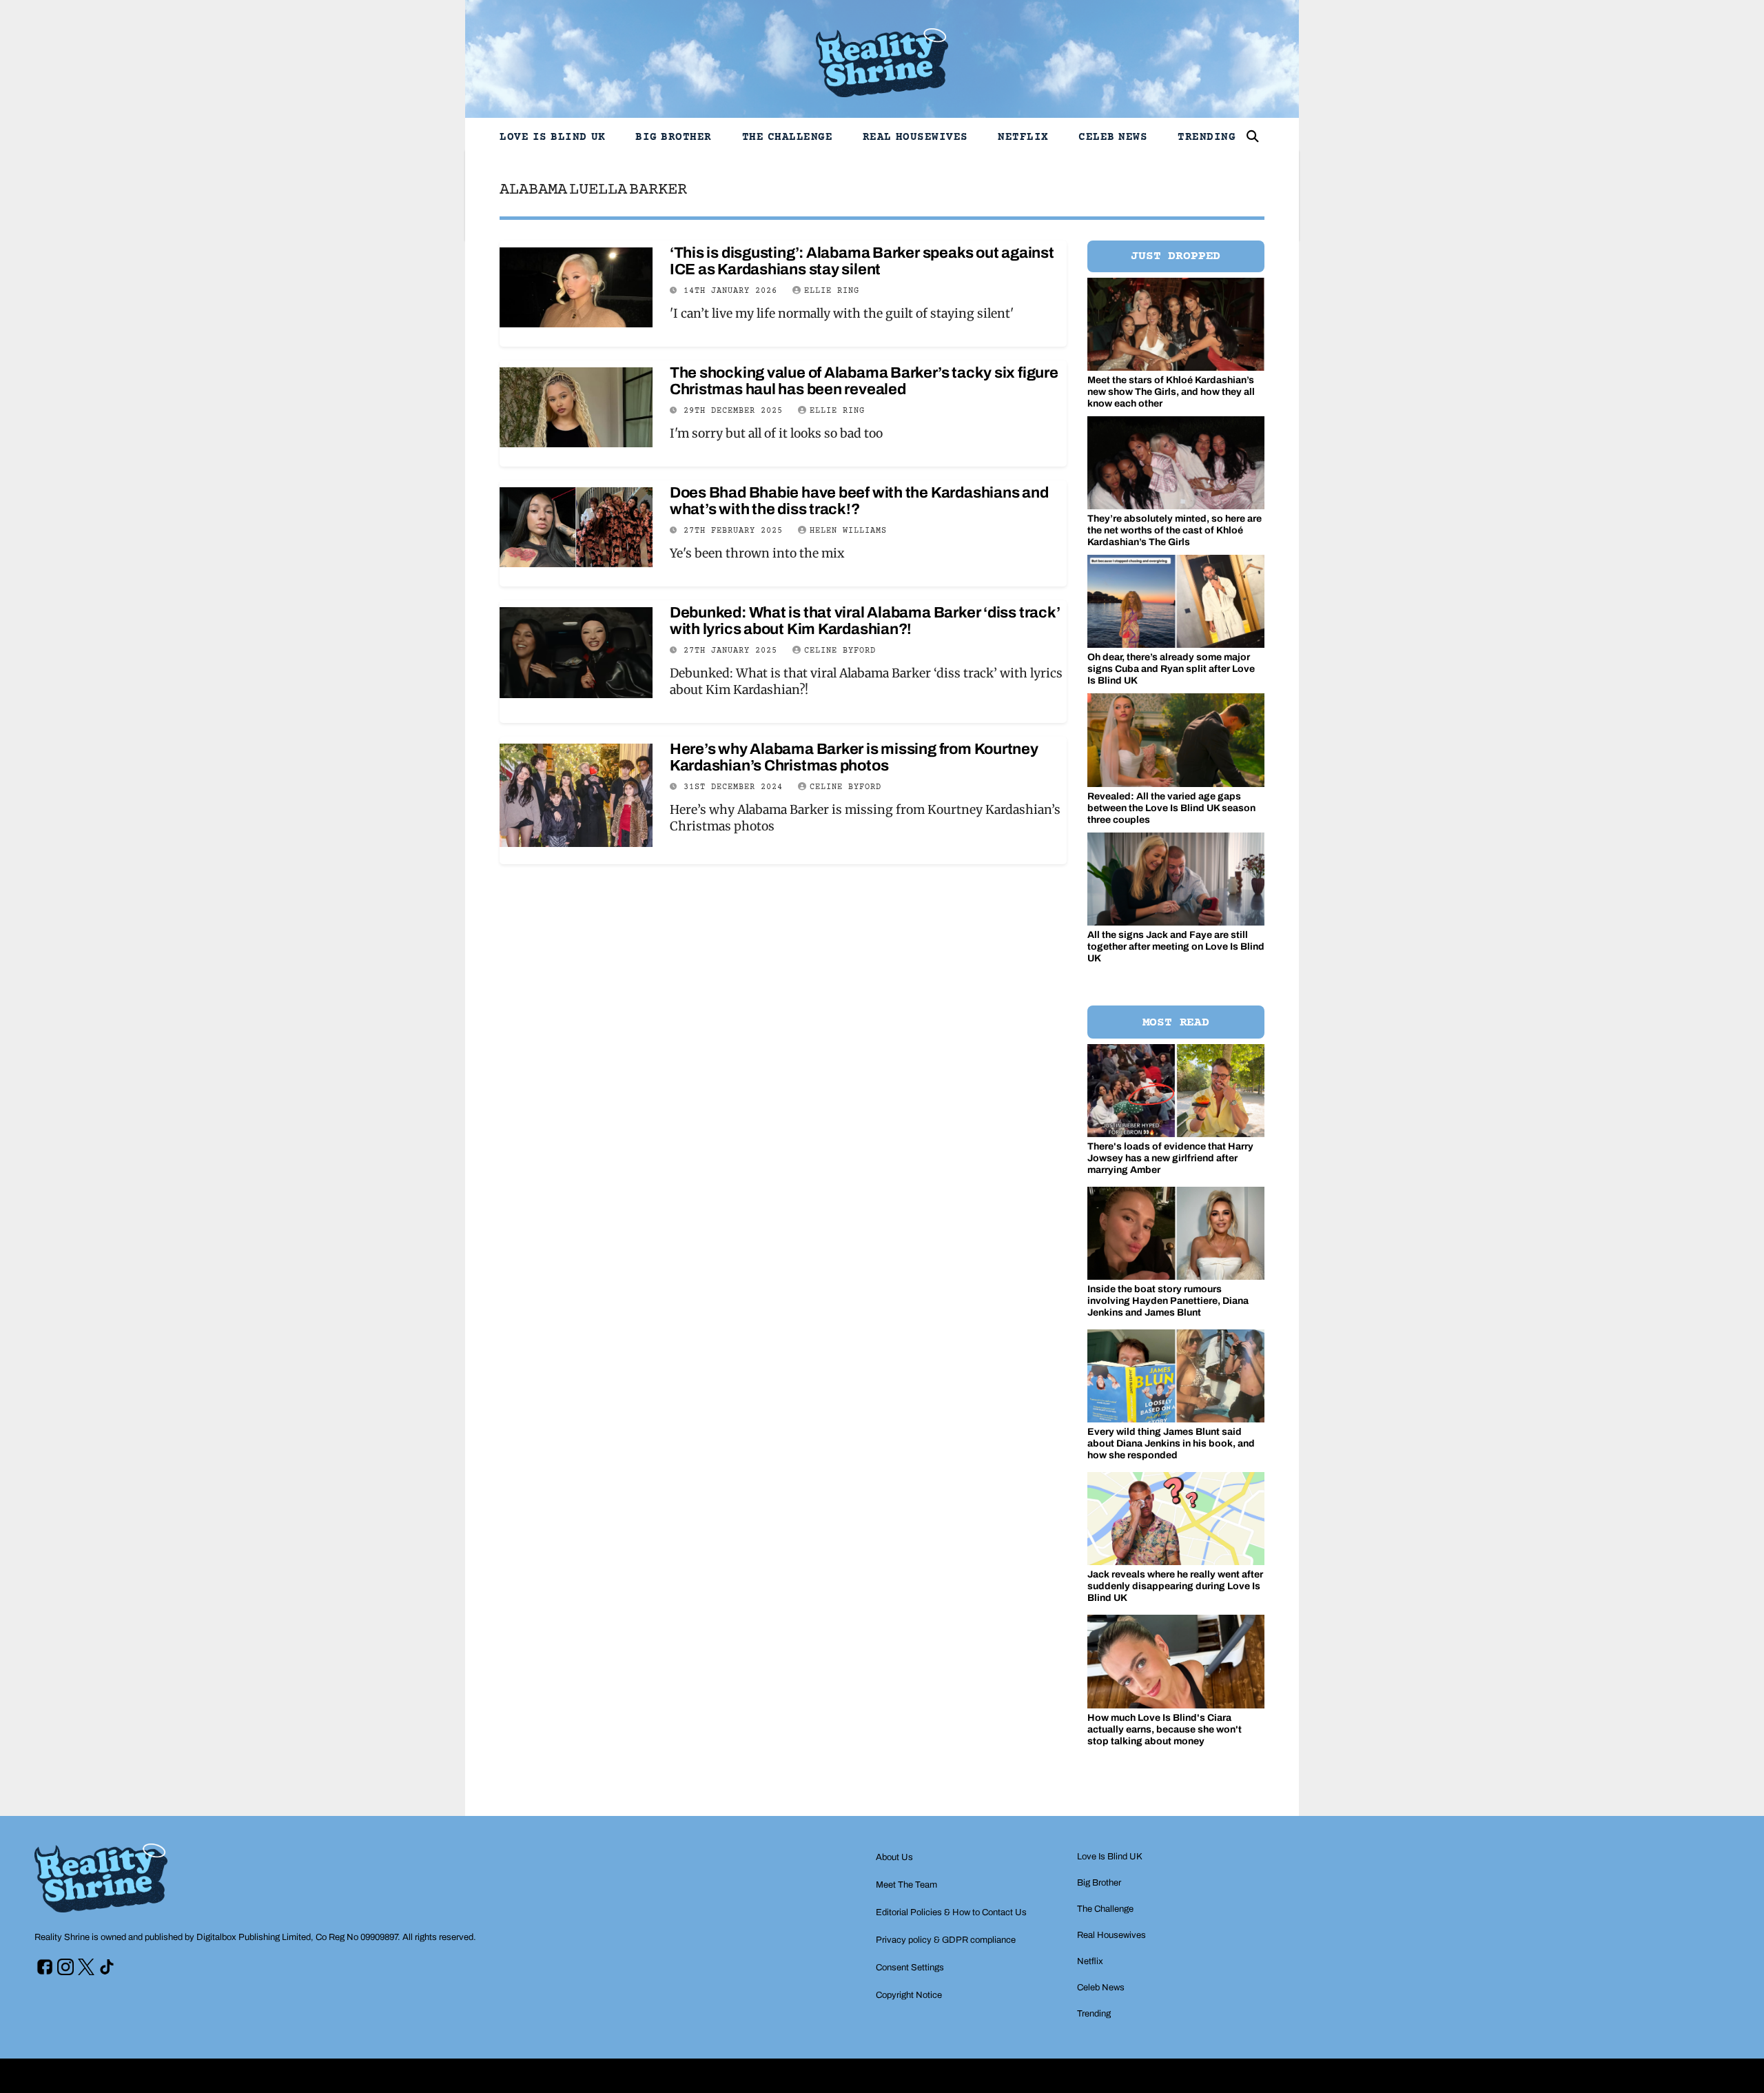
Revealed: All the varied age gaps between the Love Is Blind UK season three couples (1171, 808)
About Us (894, 1857)
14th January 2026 (733, 291)
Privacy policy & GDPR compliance (946, 1940)
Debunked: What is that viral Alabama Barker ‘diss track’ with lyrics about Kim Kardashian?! (865, 621)
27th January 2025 (733, 651)
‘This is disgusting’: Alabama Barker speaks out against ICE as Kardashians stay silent (862, 261)
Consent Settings (910, 1968)
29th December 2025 (736, 411)
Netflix (1023, 137)
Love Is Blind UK (553, 137)
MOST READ (1176, 1023)
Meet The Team (906, 1885)
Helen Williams (848, 531)
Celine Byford (840, 651)
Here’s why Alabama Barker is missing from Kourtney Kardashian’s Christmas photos (854, 757)
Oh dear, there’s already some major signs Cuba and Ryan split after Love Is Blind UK (1171, 669)
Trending (1207, 137)
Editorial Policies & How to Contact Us (951, 1912)
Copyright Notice (909, 1995)
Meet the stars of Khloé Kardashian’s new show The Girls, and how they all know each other (1171, 392)
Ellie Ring (832, 291)
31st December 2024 (736, 787)
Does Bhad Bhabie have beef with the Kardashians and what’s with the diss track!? (859, 501)
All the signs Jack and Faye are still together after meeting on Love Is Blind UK (1176, 947)
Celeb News (1113, 137)
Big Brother (674, 137)
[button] (1253, 136)
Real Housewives (915, 137)
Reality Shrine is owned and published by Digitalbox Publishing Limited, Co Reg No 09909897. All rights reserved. (255, 1937)
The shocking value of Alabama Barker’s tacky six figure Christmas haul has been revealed (864, 381)
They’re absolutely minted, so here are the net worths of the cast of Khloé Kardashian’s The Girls (1175, 530)
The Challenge (788, 137)
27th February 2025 (736, 531)
